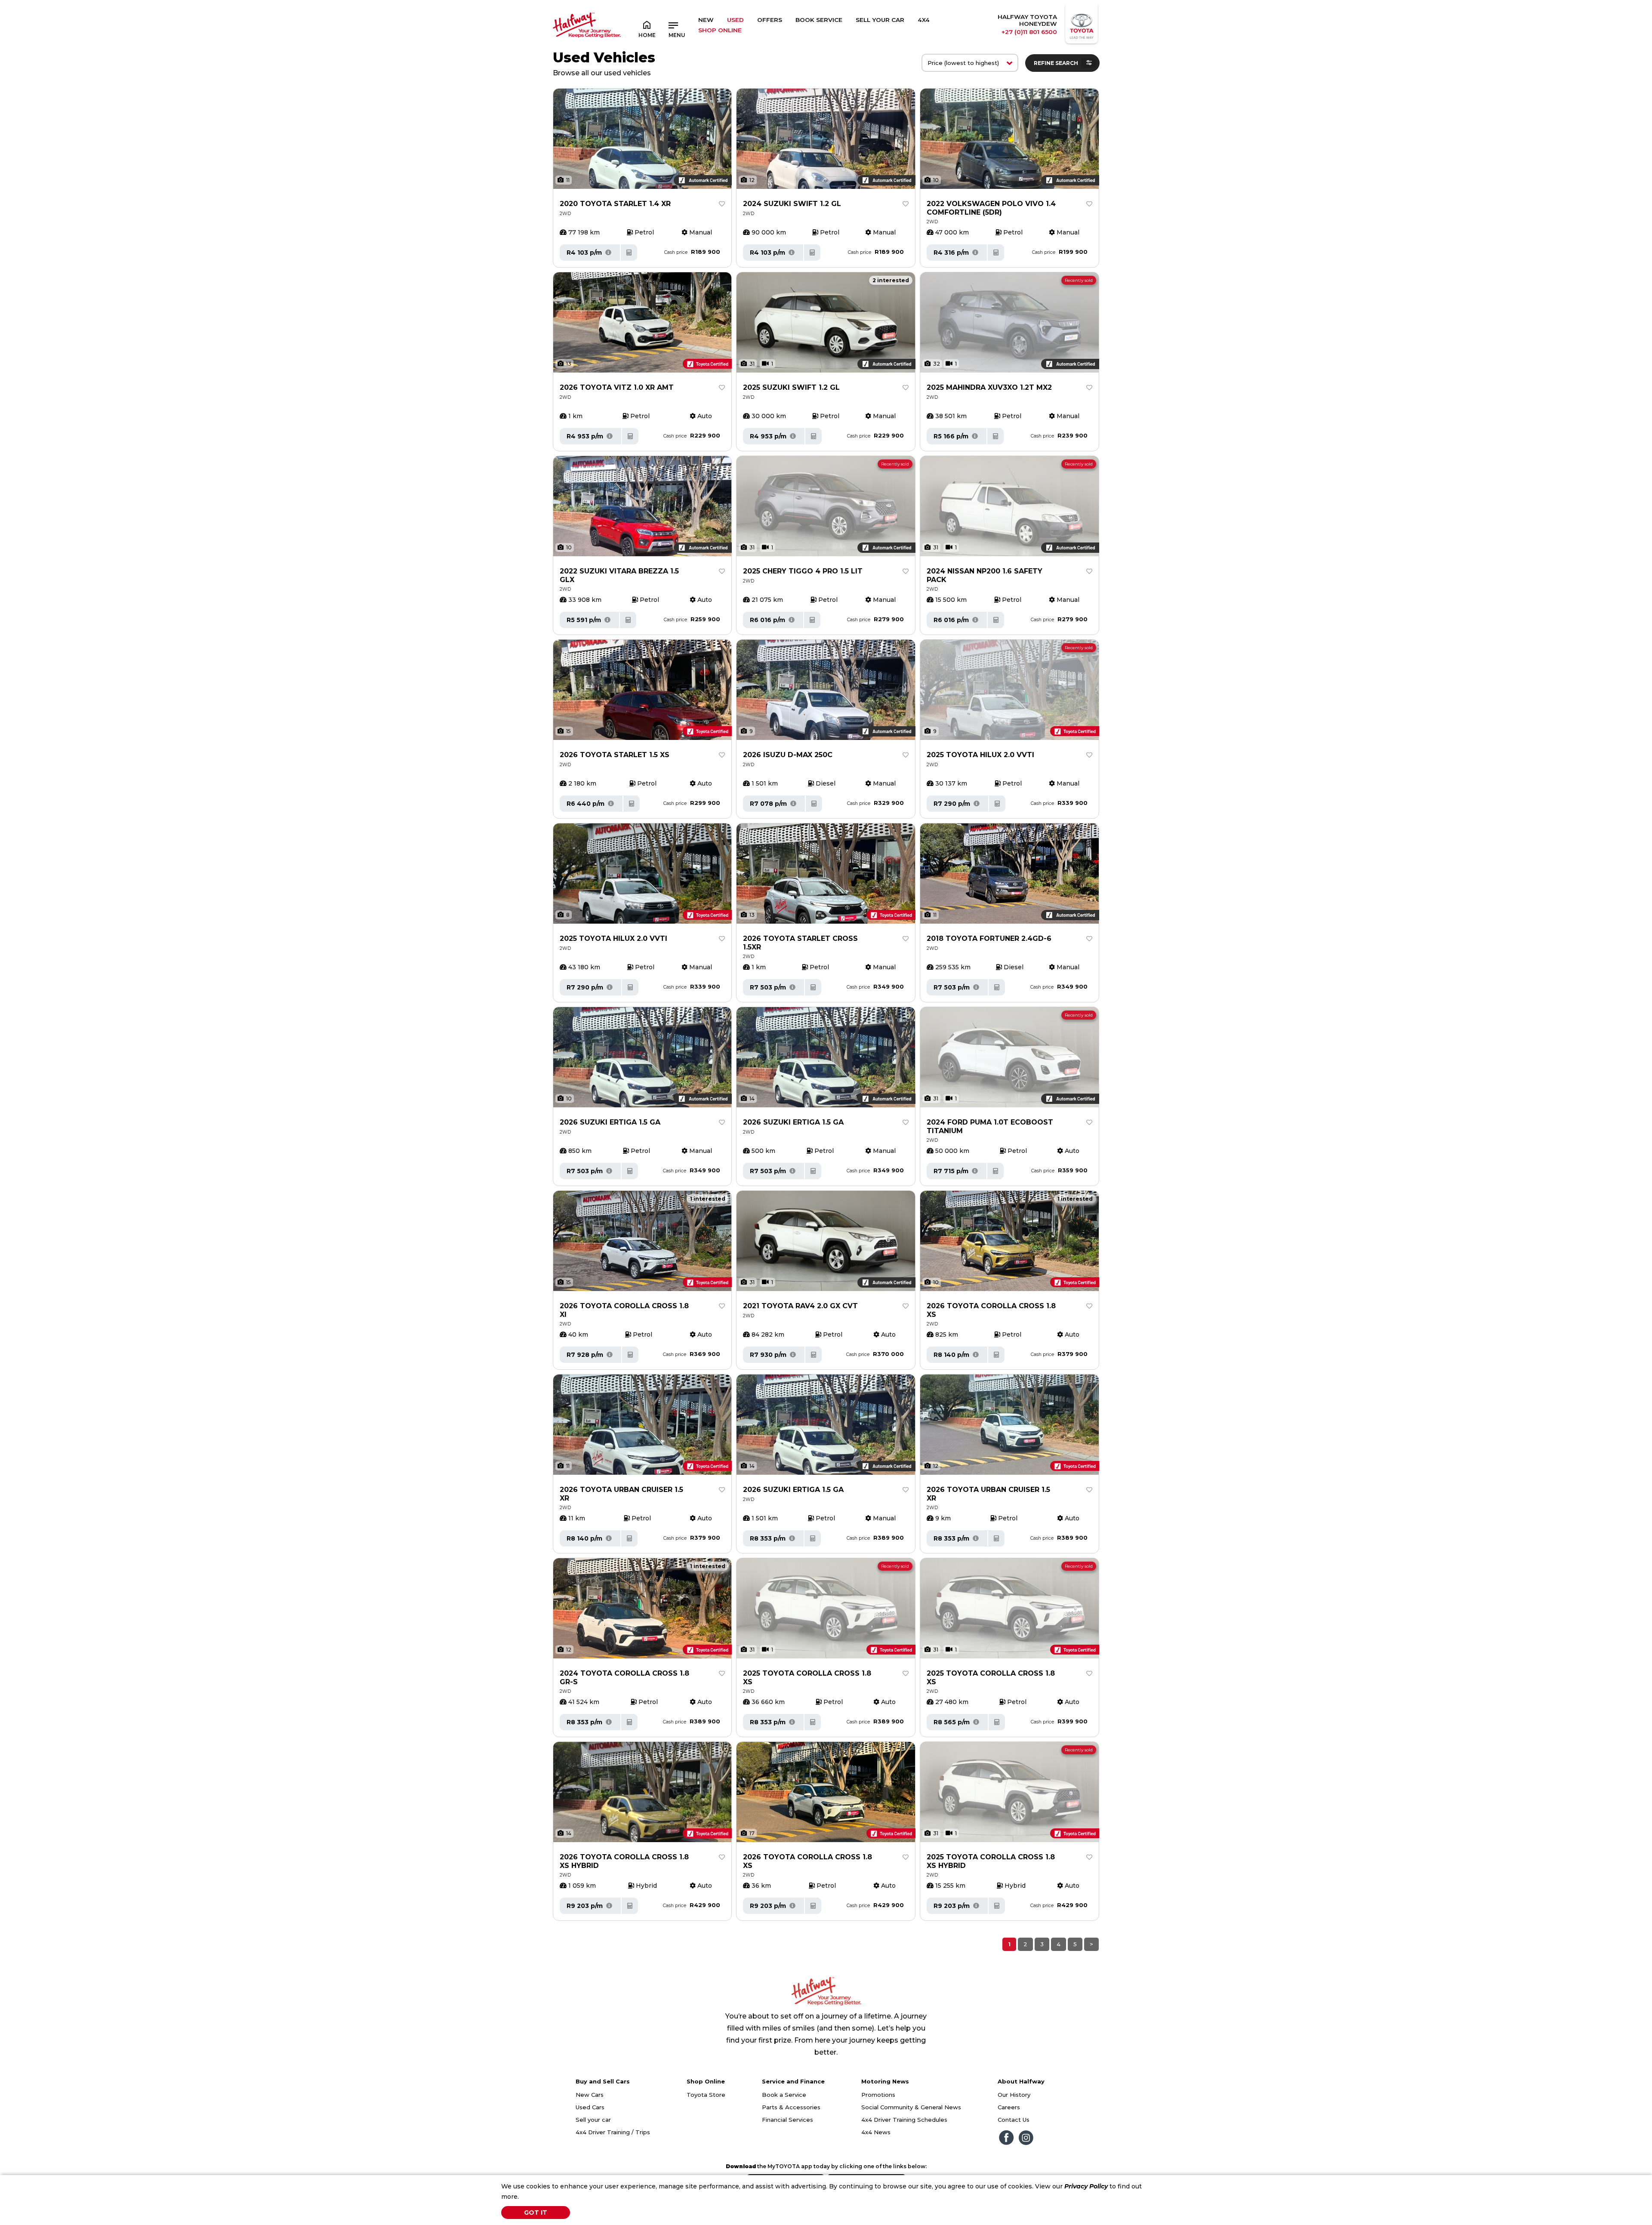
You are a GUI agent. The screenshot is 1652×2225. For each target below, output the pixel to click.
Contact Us (1014, 2120)
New (706, 20)
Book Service (819, 20)
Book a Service (784, 2095)
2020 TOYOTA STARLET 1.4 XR (615, 204)
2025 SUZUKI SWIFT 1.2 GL (791, 387)
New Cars (590, 2095)
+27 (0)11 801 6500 (1029, 32)
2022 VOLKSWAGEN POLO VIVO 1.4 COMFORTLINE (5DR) (991, 208)
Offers (770, 20)
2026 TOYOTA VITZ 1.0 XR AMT (617, 387)
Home (647, 35)
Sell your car (593, 2120)
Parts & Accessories (791, 2107)
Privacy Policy (1086, 2186)
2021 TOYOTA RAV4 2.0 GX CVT (800, 1306)
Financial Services (787, 2120)
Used (735, 20)
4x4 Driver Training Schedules (904, 2120)
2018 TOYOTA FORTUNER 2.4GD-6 (989, 938)
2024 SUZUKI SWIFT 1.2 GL (792, 204)
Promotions (878, 2095)
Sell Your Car (880, 20)
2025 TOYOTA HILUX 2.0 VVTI (613, 938)
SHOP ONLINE (720, 30)
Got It (536, 2213)
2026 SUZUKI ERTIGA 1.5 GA (610, 1122)
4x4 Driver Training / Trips (613, 2132)
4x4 (924, 20)
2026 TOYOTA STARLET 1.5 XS (615, 755)
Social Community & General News (911, 2107)
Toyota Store (706, 2095)
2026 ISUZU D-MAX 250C (788, 755)
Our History (1014, 2095)
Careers (1009, 2107)
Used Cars (590, 2107)
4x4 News (876, 2132)
